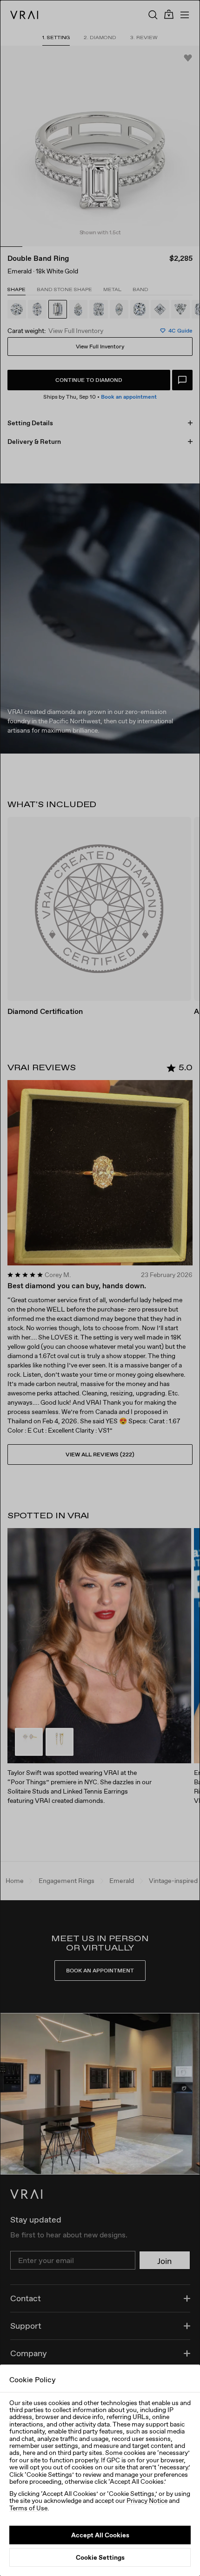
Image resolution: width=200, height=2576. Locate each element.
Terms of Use (28, 2508)
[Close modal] (100, 1288)
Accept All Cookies (100, 2535)
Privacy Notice (147, 2501)
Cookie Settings (100, 2557)
